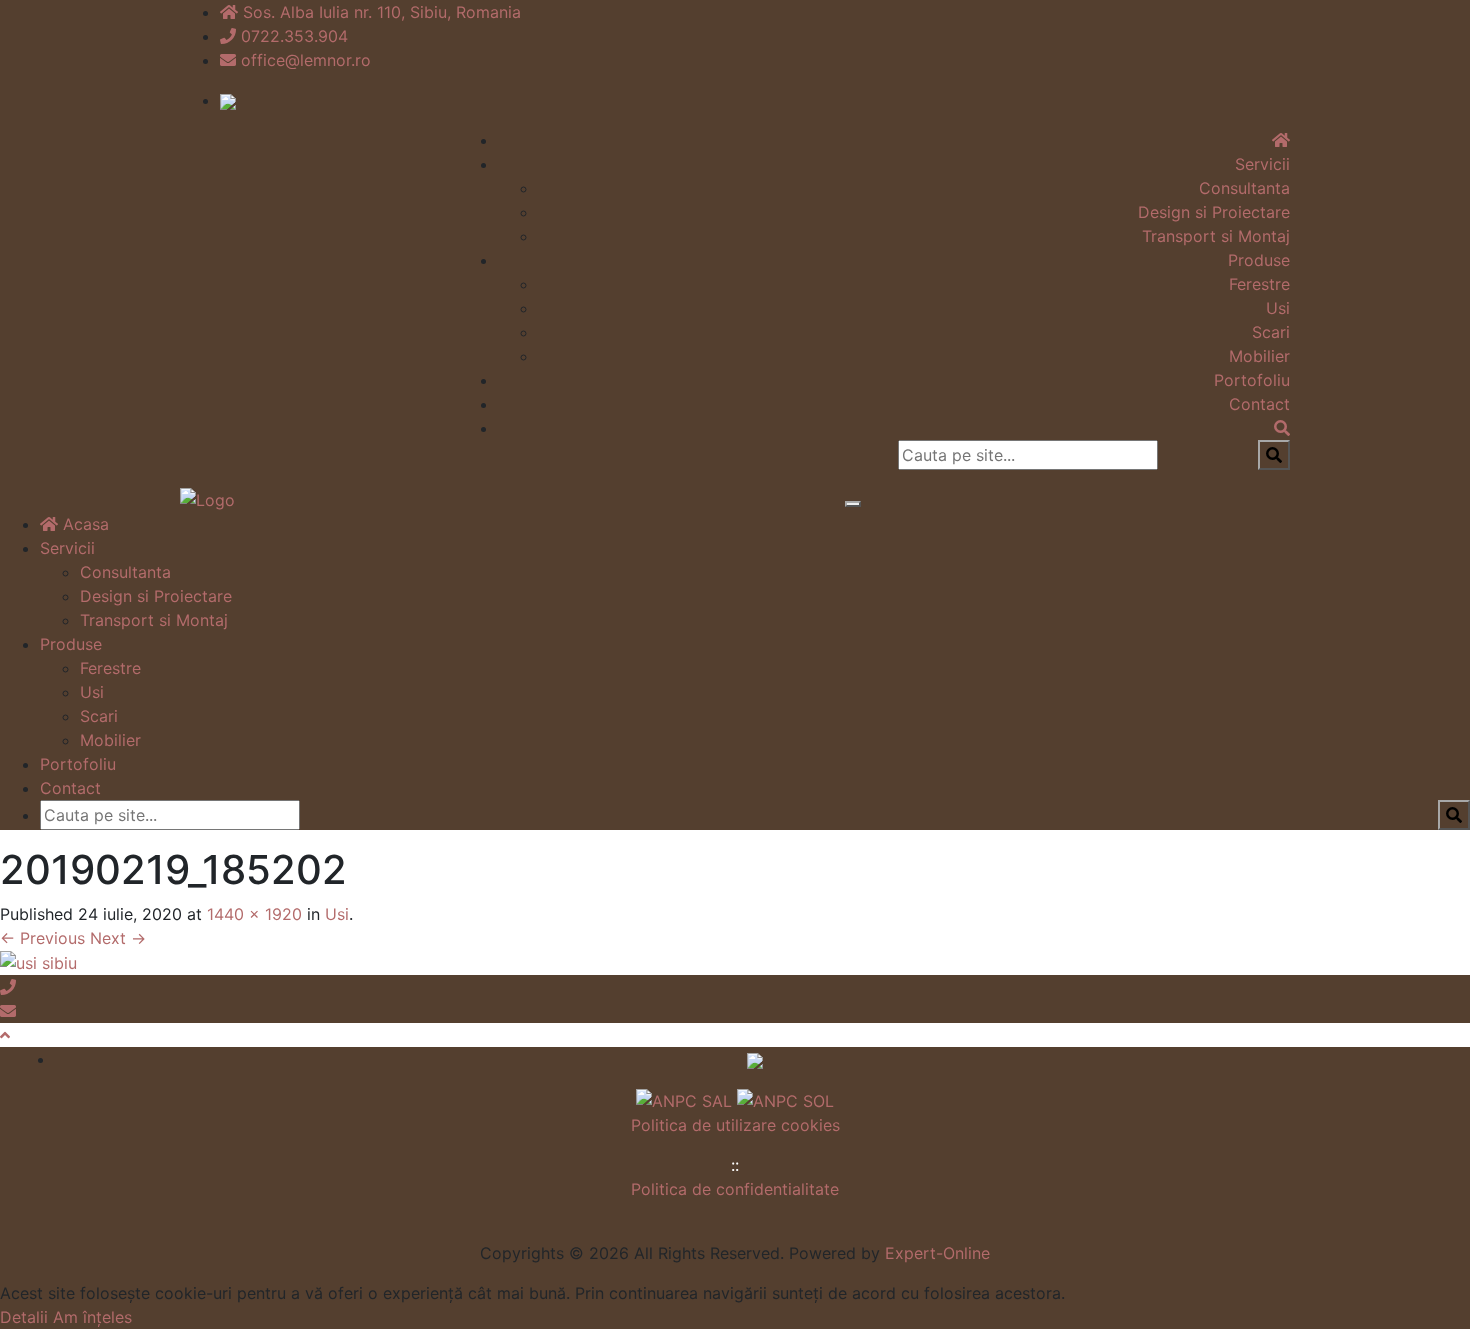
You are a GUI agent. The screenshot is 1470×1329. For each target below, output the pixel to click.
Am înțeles (92, 1317)
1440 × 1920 (254, 914)
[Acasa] (1281, 140)
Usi (1278, 308)
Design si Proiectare (1214, 212)
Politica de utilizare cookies (735, 1125)
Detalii (24, 1317)
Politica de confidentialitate (735, 1189)
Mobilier (1259, 356)
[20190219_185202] (38, 962)
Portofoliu (1252, 380)
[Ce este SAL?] (686, 1099)
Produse (1259, 260)
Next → (118, 938)
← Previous (42, 938)
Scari (1271, 332)
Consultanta (1244, 188)
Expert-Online (937, 1253)
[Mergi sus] (5, 1035)
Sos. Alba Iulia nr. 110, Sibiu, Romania (382, 12)
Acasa (83, 524)
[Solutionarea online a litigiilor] (785, 1099)
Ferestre (1259, 284)
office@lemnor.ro (306, 60)
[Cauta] (1282, 428)
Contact (1259, 404)
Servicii (1262, 164)
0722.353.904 (294, 36)
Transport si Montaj (1216, 236)
